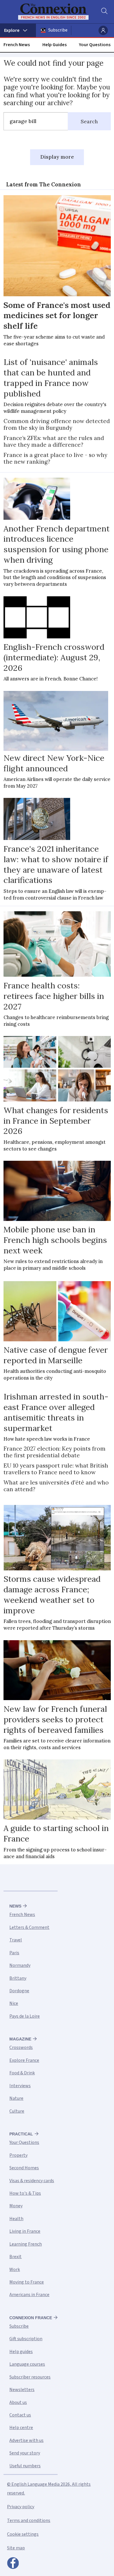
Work (15, 2270)
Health (16, 2219)
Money (16, 2206)
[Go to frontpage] (53, 12)
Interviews (20, 2086)
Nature (16, 2098)
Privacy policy (21, 2507)
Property (18, 2155)
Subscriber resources (30, 2377)
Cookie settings (23, 2534)
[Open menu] (18, 30)
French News (17, 45)
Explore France (24, 2060)
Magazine (20, 2039)
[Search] (104, 12)
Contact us (20, 2415)
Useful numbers (25, 2466)
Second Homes (24, 2168)
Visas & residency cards (32, 2181)
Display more (57, 157)
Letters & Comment (29, 1927)
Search (89, 122)
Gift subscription (26, 2339)
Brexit (15, 2257)
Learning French (26, 2244)
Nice (14, 2003)
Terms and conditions (29, 2520)
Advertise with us (26, 2440)
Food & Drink (22, 2073)
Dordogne (19, 1991)
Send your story (25, 2453)
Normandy (20, 1965)
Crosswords (21, 2047)
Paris (14, 1953)
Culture (17, 2111)
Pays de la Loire (25, 2016)
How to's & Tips (25, 2193)
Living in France (25, 2231)
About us (18, 2402)
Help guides (21, 2352)
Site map (16, 2548)
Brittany (18, 1978)
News (15, 1906)
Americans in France (29, 2295)
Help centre (21, 2428)
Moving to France (27, 2282)
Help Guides (55, 45)
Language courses (27, 2364)
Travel (16, 1940)
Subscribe (58, 30)
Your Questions (95, 45)
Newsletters (22, 2390)
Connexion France (31, 2318)
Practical (21, 2134)
